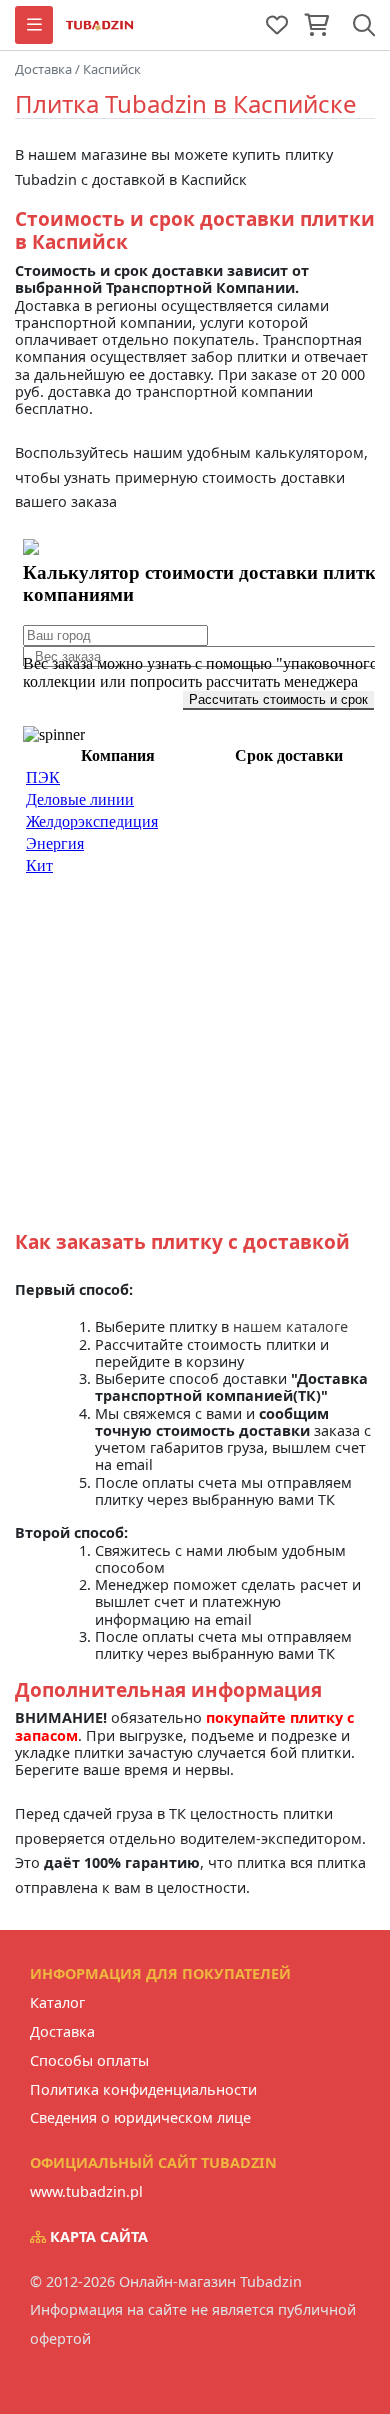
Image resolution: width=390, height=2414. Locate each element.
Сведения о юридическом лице (140, 2117)
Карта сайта (97, 2236)
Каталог (57, 2002)
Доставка (62, 2031)
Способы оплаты (89, 2060)
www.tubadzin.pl (86, 2191)
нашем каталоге (290, 1326)
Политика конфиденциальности (143, 2089)
